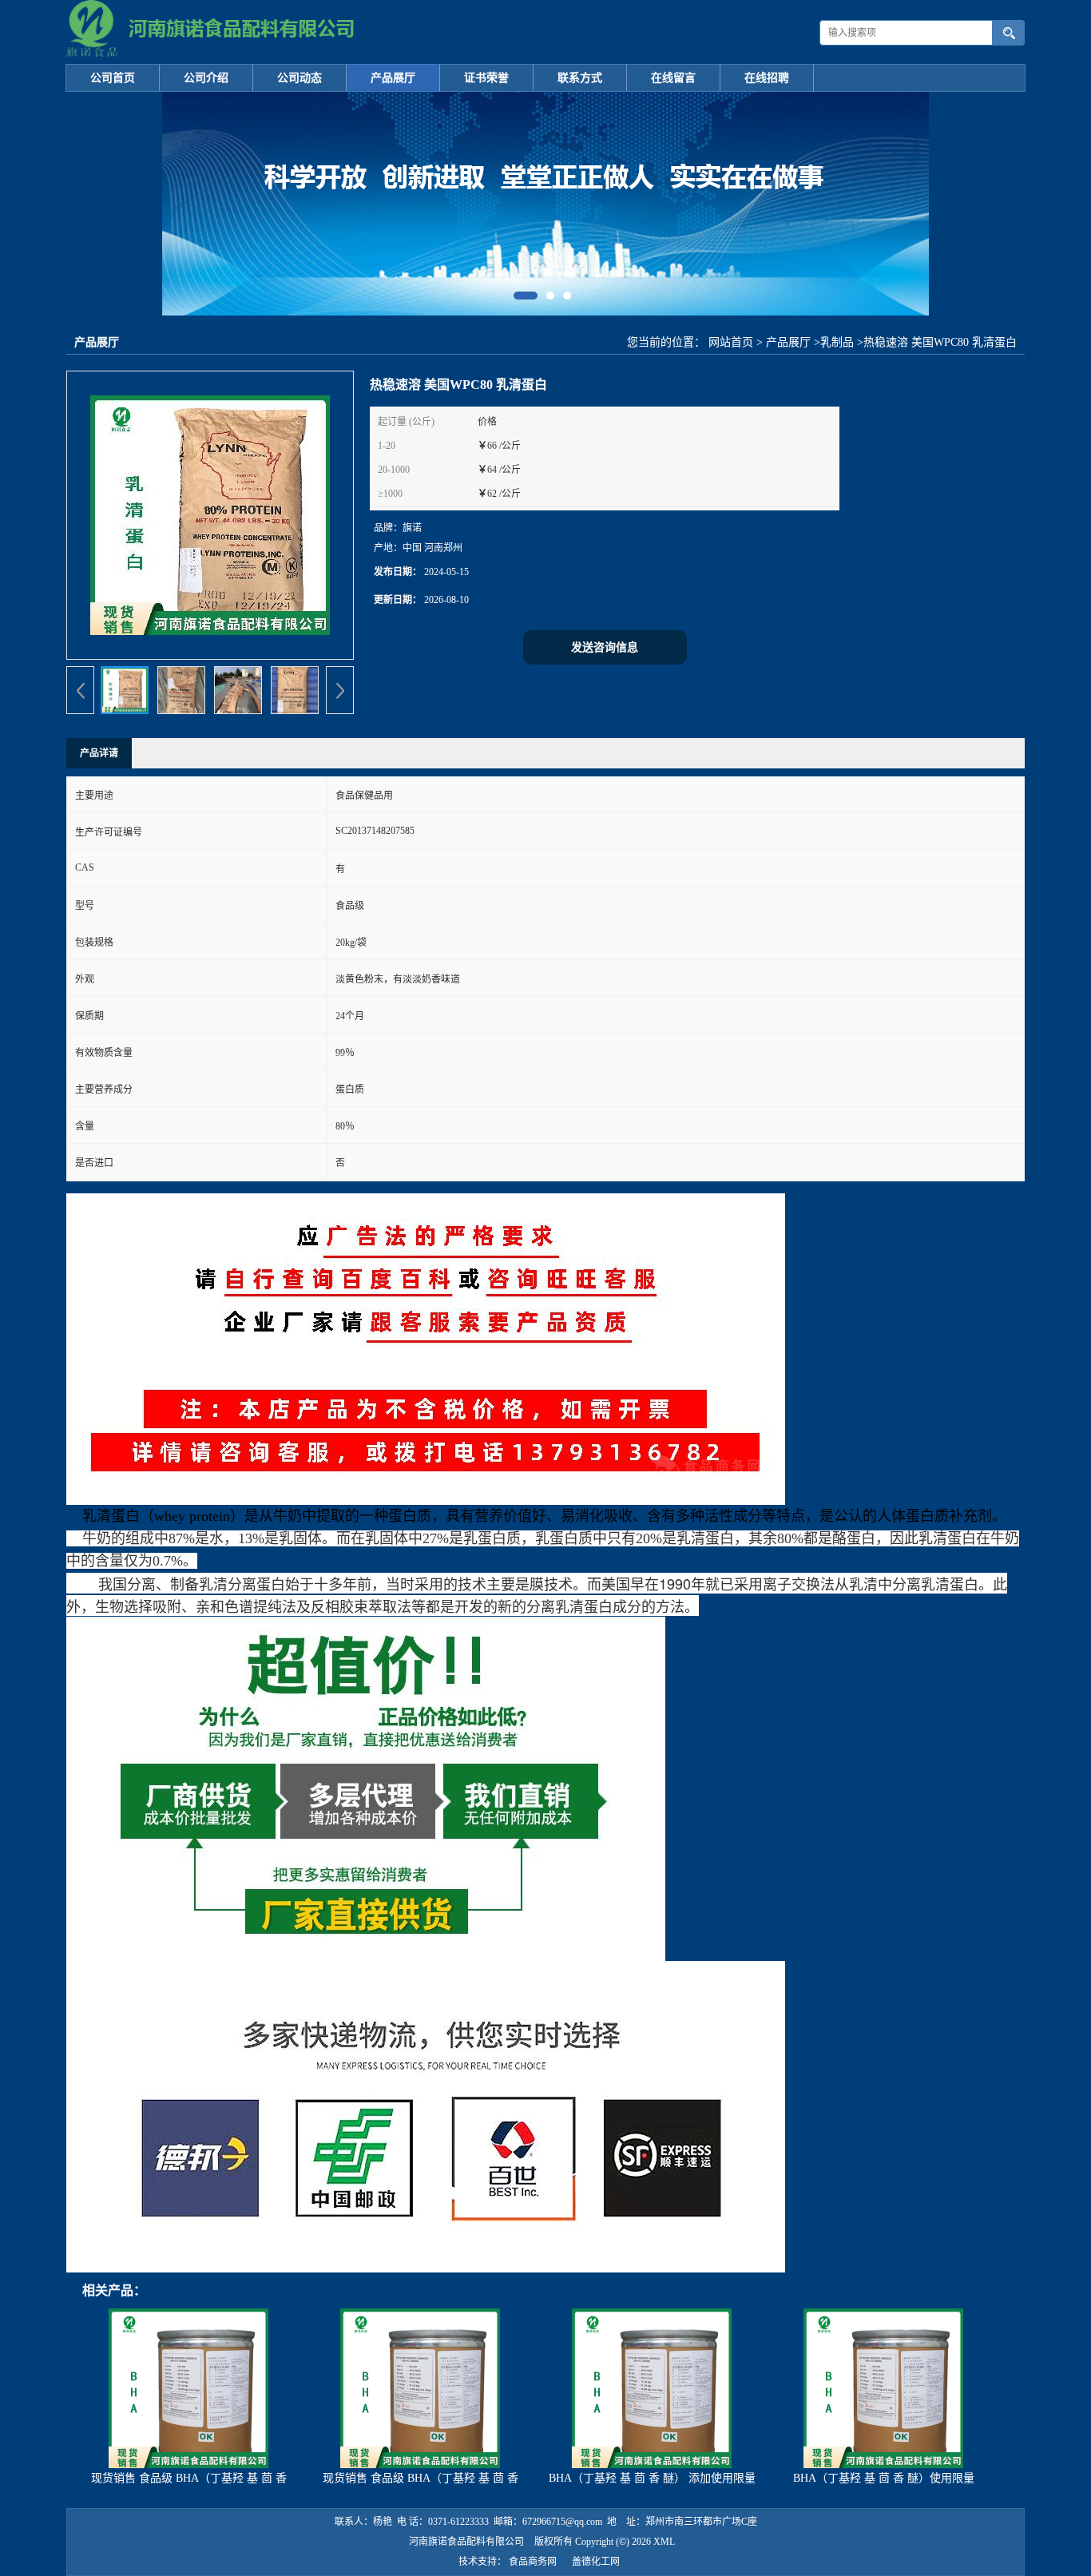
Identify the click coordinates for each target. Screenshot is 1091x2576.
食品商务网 (533, 2562)
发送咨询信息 (605, 647)
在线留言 (673, 78)
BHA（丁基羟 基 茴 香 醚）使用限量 (884, 2478)
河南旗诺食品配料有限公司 (466, 2542)
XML (664, 2542)
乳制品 (837, 342)
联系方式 (580, 78)
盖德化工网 (596, 2562)
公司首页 (113, 78)
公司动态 (300, 78)
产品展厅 (393, 78)
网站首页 (731, 342)
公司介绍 (206, 78)
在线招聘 (767, 78)
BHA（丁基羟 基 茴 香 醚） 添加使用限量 (652, 2478)
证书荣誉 (486, 78)
